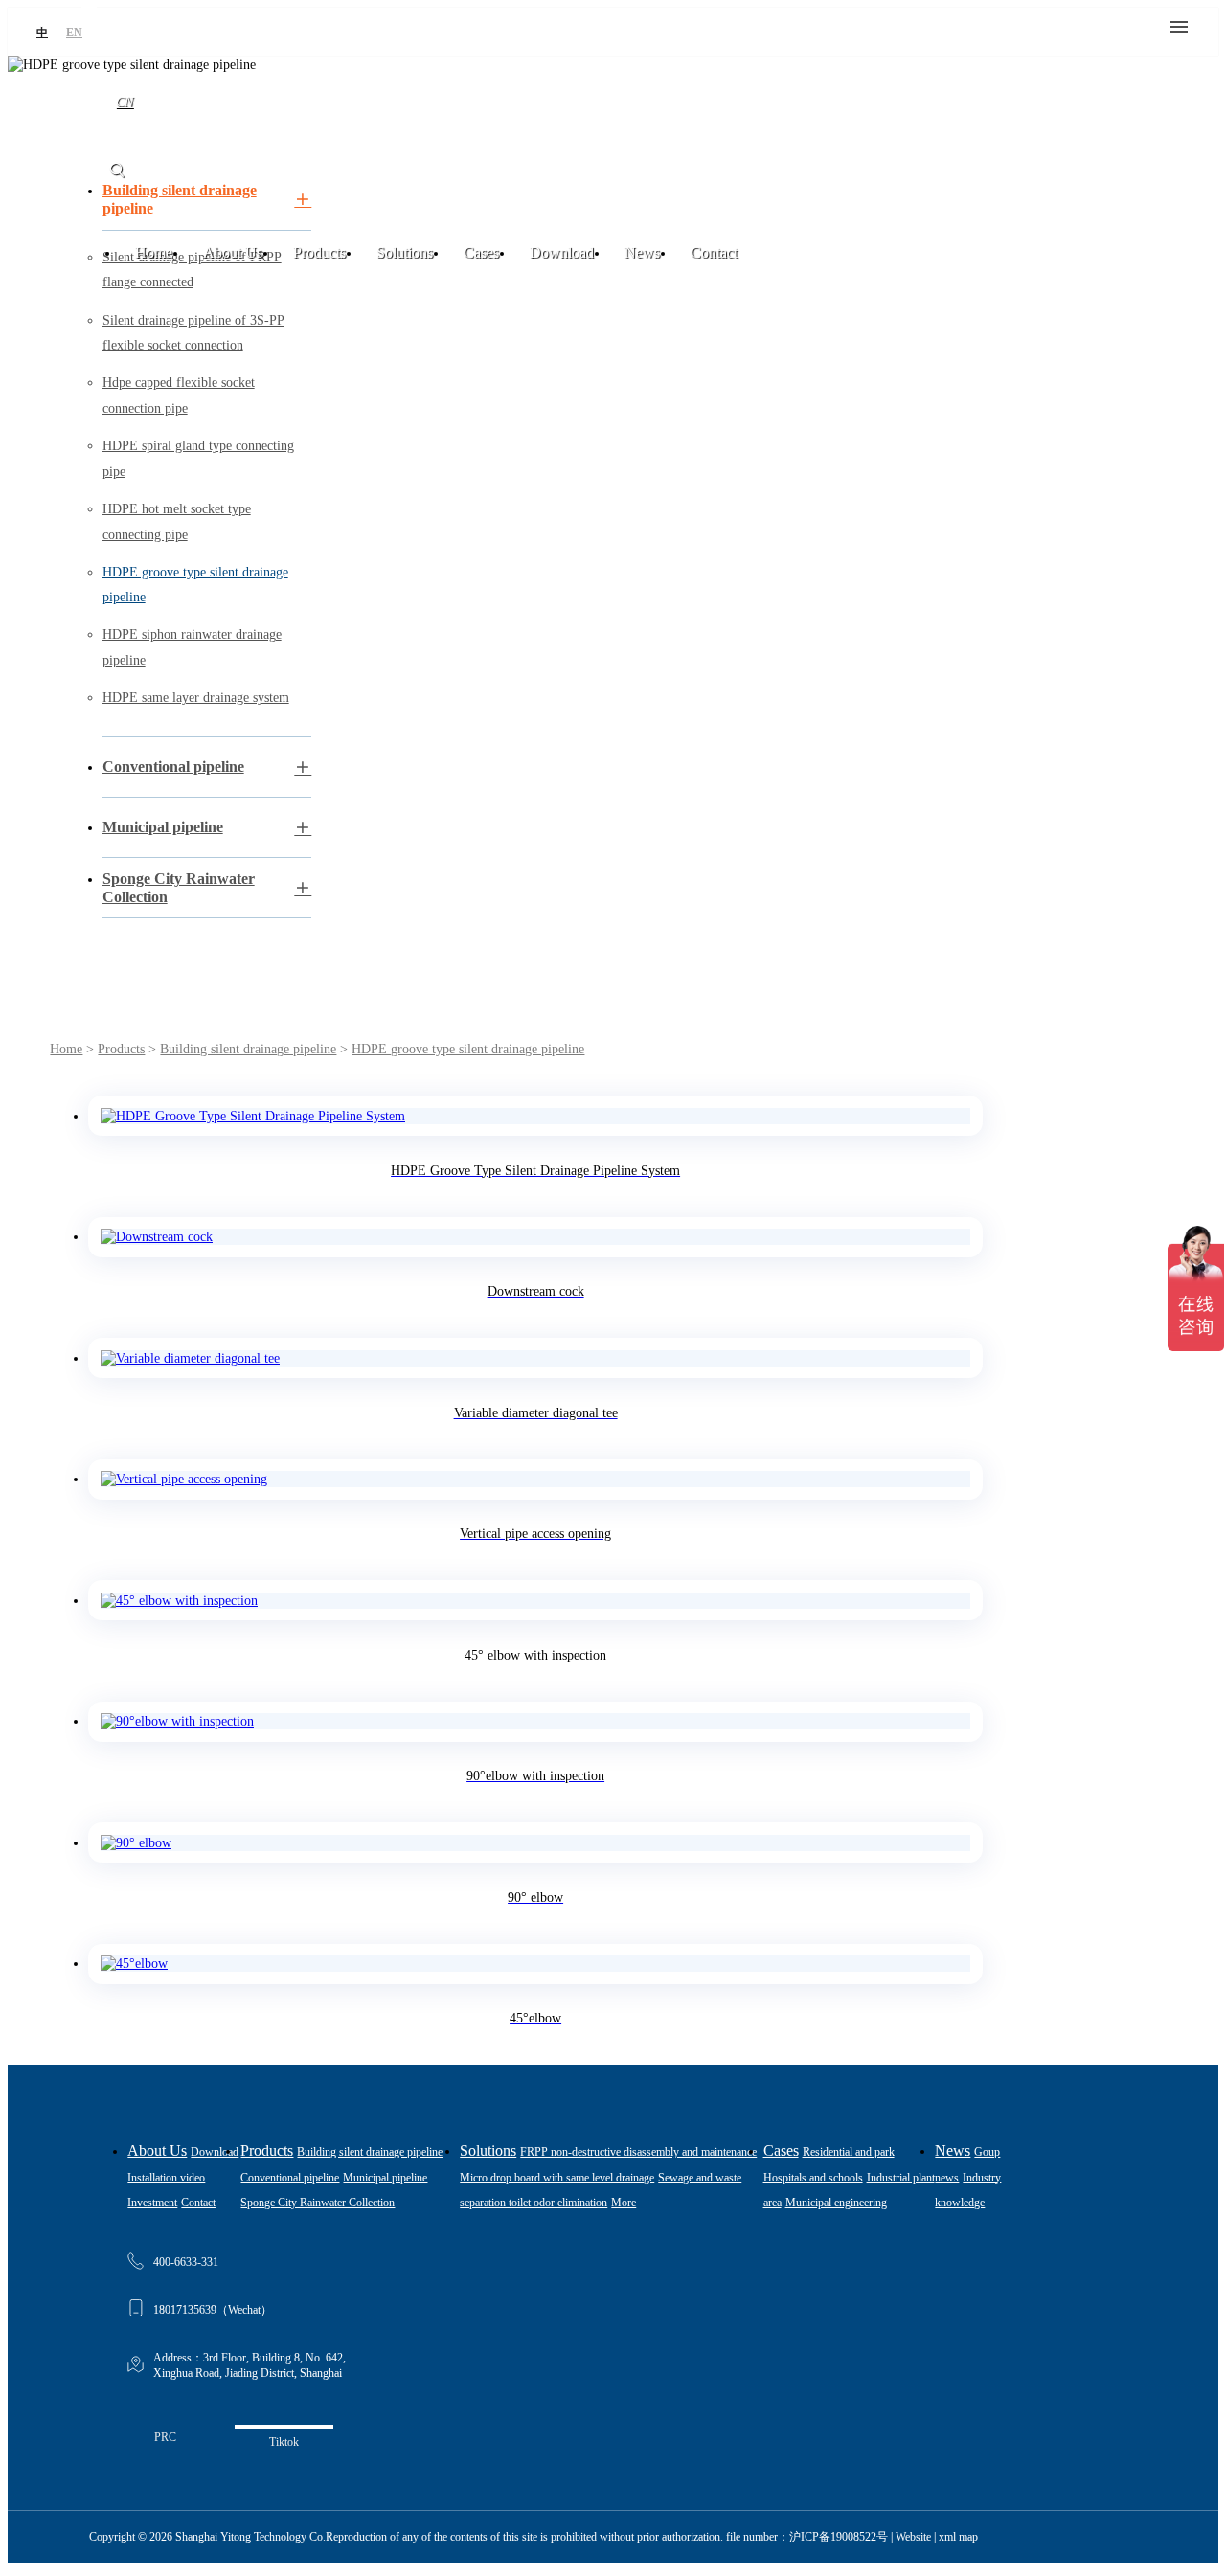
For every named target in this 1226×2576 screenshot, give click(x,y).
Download (562, 252)
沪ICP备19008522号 (840, 2537)
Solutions (405, 252)
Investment (152, 2203)
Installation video (166, 2178)
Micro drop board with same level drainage (557, 2178)
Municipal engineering (836, 2203)
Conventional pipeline (290, 2178)
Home (154, 252)
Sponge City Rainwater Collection (318, 2203)
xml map (958, 2537)
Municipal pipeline (385, 2178)
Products (319, 252)
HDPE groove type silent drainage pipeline (468, 1049)
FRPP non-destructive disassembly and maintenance (638, 2152)
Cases (481, 252)
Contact (714, 252)
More (624, 2203)
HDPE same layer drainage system (196, 697)
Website (913, 2537)
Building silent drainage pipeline (248, 1049)
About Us (233, 252)
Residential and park (849, 2152)
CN (125, 102)
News (642, 252)
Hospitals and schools (813, 2178)
